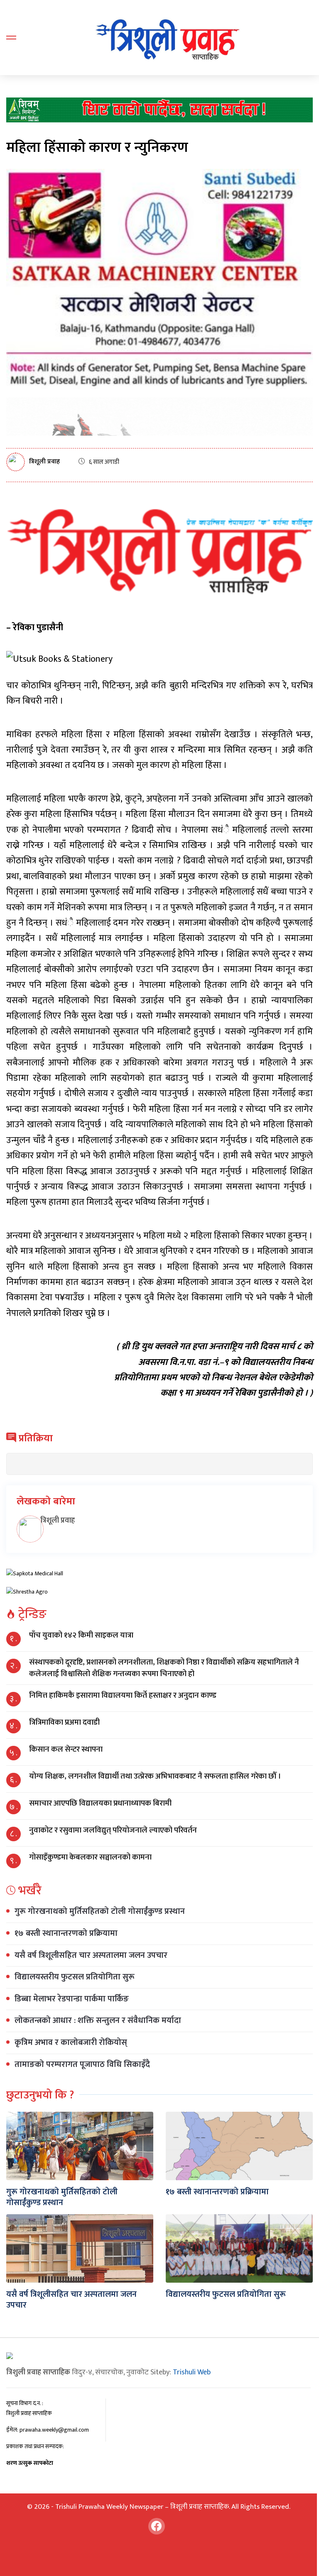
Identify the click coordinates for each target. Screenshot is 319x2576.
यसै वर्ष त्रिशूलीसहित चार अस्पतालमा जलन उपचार (91, 1955)
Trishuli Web (192, 2372)
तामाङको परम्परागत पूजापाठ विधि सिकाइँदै (82, 2064)
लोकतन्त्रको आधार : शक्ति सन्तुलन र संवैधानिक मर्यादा (98, 2020)
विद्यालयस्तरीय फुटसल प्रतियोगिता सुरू (75, 1977)
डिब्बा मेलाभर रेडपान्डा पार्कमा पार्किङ (72, 1999)
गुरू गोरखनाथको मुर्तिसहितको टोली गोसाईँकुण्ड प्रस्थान (100, 1911)
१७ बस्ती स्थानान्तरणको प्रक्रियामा (66, 1933)
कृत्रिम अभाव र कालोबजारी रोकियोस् (71, 2042)
